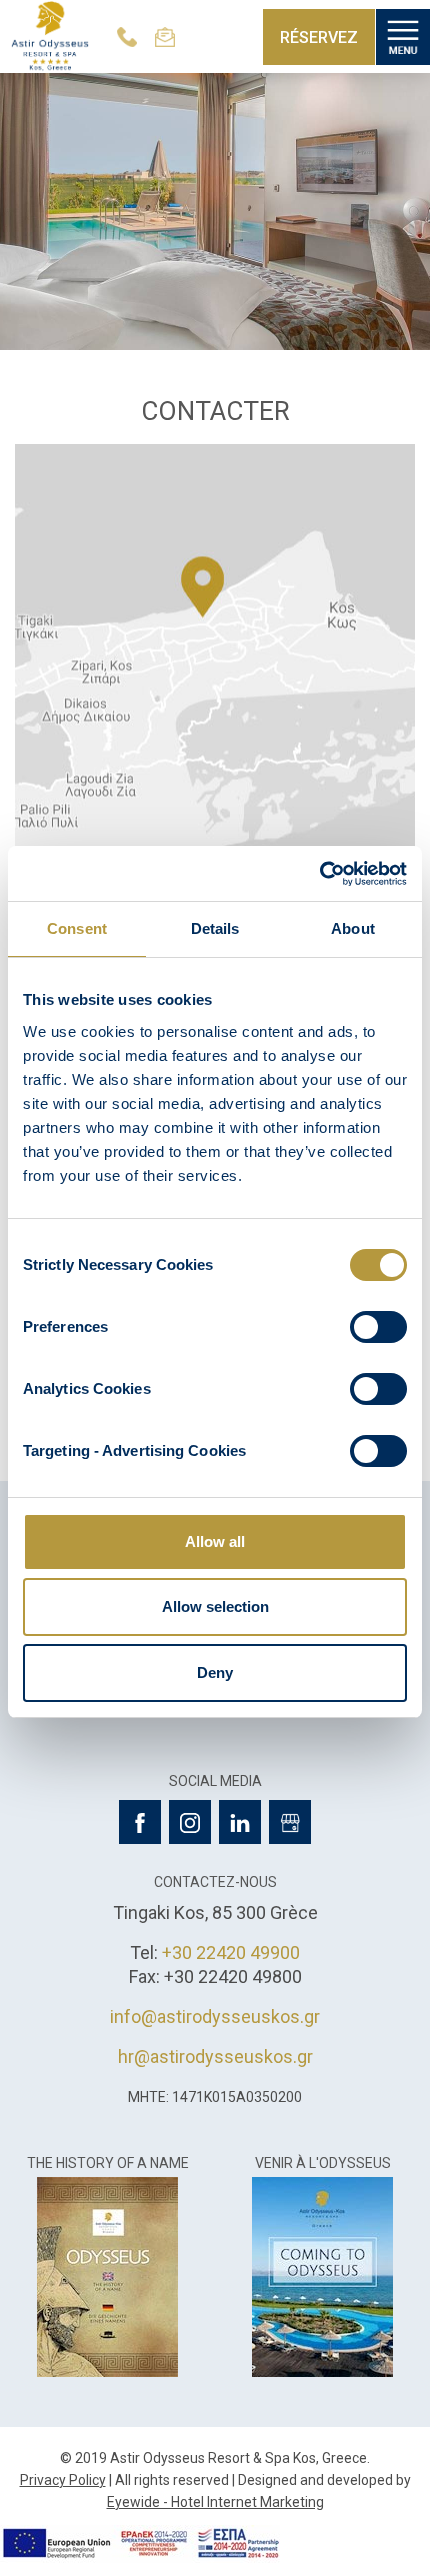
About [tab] (353, 928)
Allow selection (215, 1606)
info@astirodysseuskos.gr (215, 2016)
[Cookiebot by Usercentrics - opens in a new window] (319, 874)
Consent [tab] (77, 928)
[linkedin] (240, 1822)
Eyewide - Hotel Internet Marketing (215, 2502)
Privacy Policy (63, 2480)
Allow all (215, 1541)
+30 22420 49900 (231, 1952)
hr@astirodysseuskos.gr (215, 2056)
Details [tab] (215, 928)
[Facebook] (140, 1822)
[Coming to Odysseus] (322, 2274)
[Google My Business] (290, 1822)
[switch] (378, 1327)
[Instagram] (190, 1822)
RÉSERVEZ (319, 37)
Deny (215, 1672)
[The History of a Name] (107, 2274)
